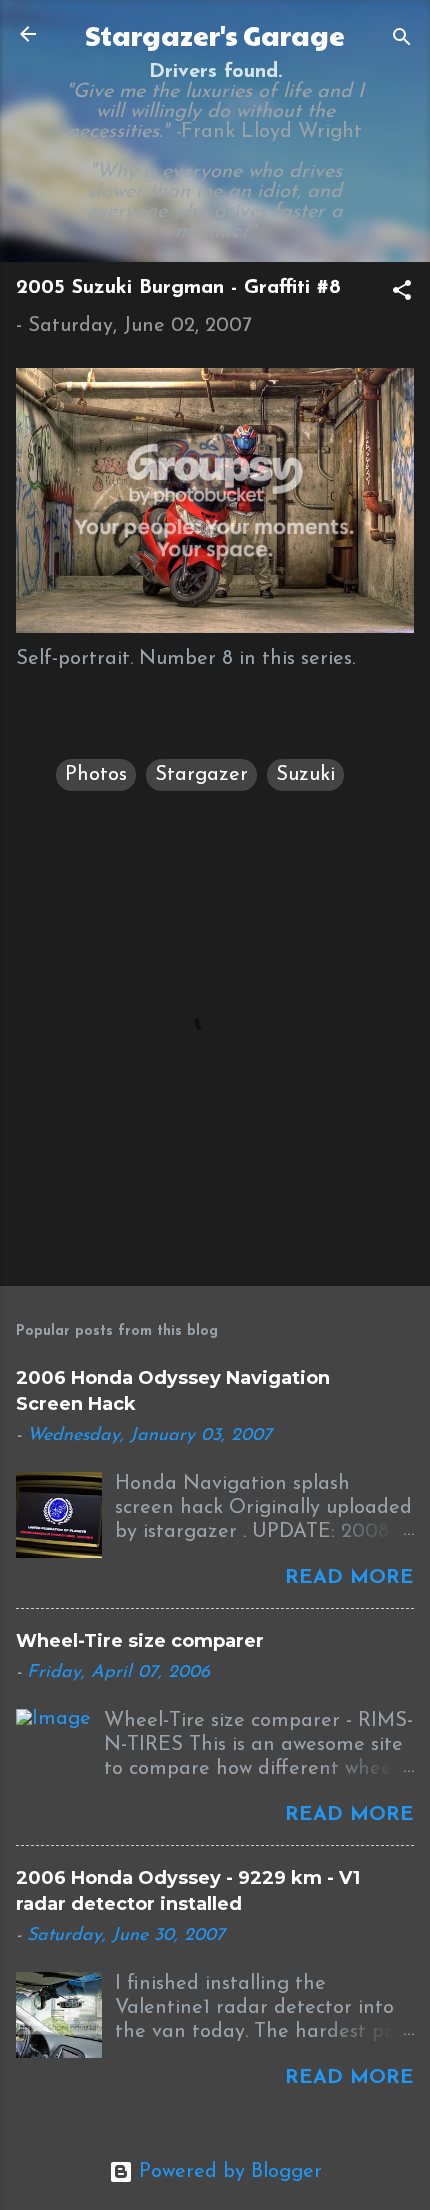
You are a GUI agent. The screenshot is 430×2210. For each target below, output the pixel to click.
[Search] (402, 40)
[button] (402, 293)
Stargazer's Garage (215, 35)
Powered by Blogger (227, 2172)
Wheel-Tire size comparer (140, 1641)
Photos (96, 775)
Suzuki (305, 775)
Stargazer (201, 775)
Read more (349, 1578)
